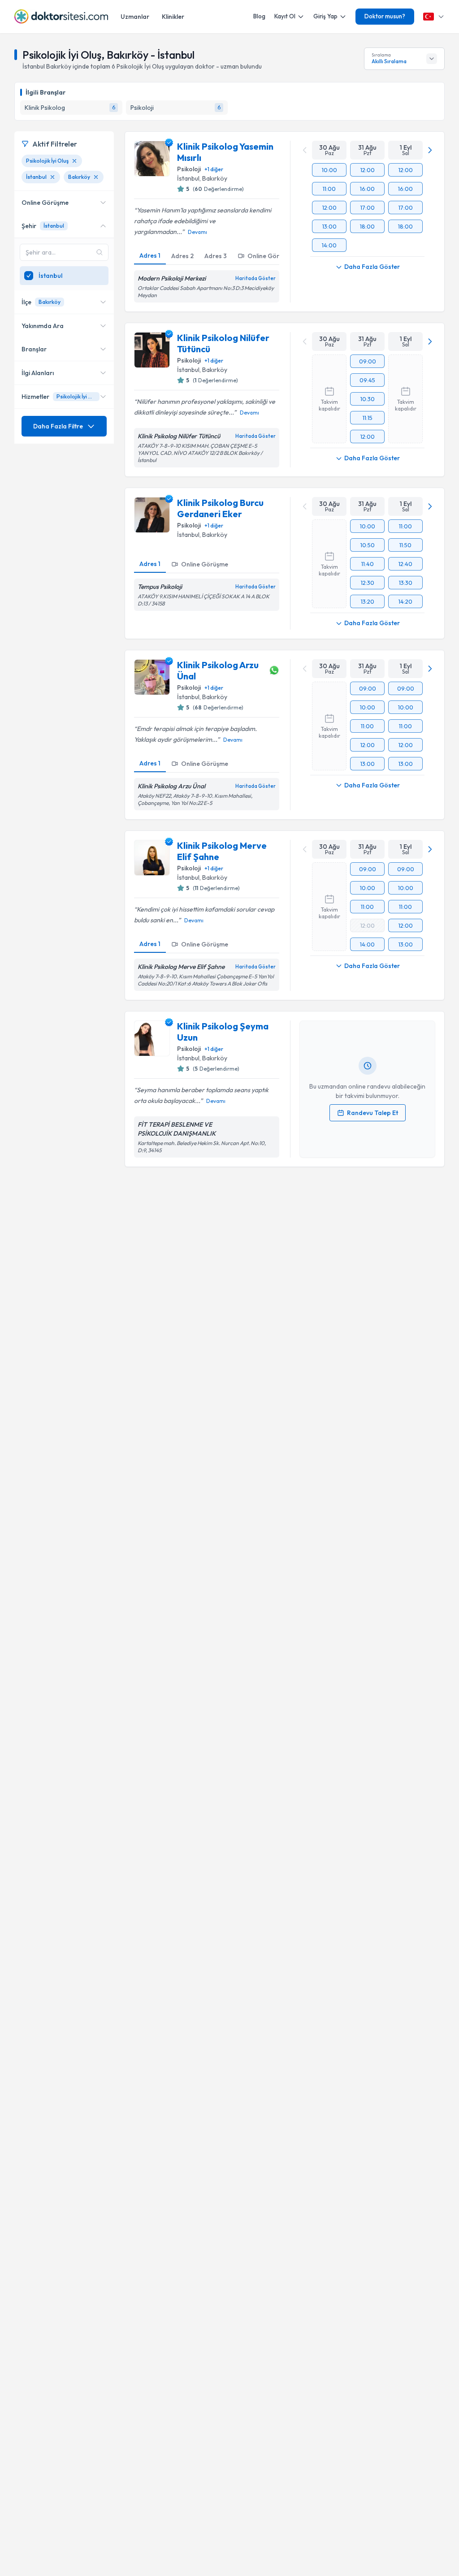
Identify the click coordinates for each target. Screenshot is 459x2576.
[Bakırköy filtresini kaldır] (96, 177)
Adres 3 (216, 256)
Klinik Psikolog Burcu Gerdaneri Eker (220, 508)
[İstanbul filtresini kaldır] (52, 177)
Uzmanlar (135, 17)
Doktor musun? (385, 16)
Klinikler (173, 17)
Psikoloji (189, 169)
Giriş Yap (325, 16)
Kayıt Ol (285, 16)
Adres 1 (150, 255)
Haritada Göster (255, 278)
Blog (259, 16)
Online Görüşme (271, 256)
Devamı (197, 232)
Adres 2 (182, 256)
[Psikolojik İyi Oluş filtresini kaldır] (74, 161)
